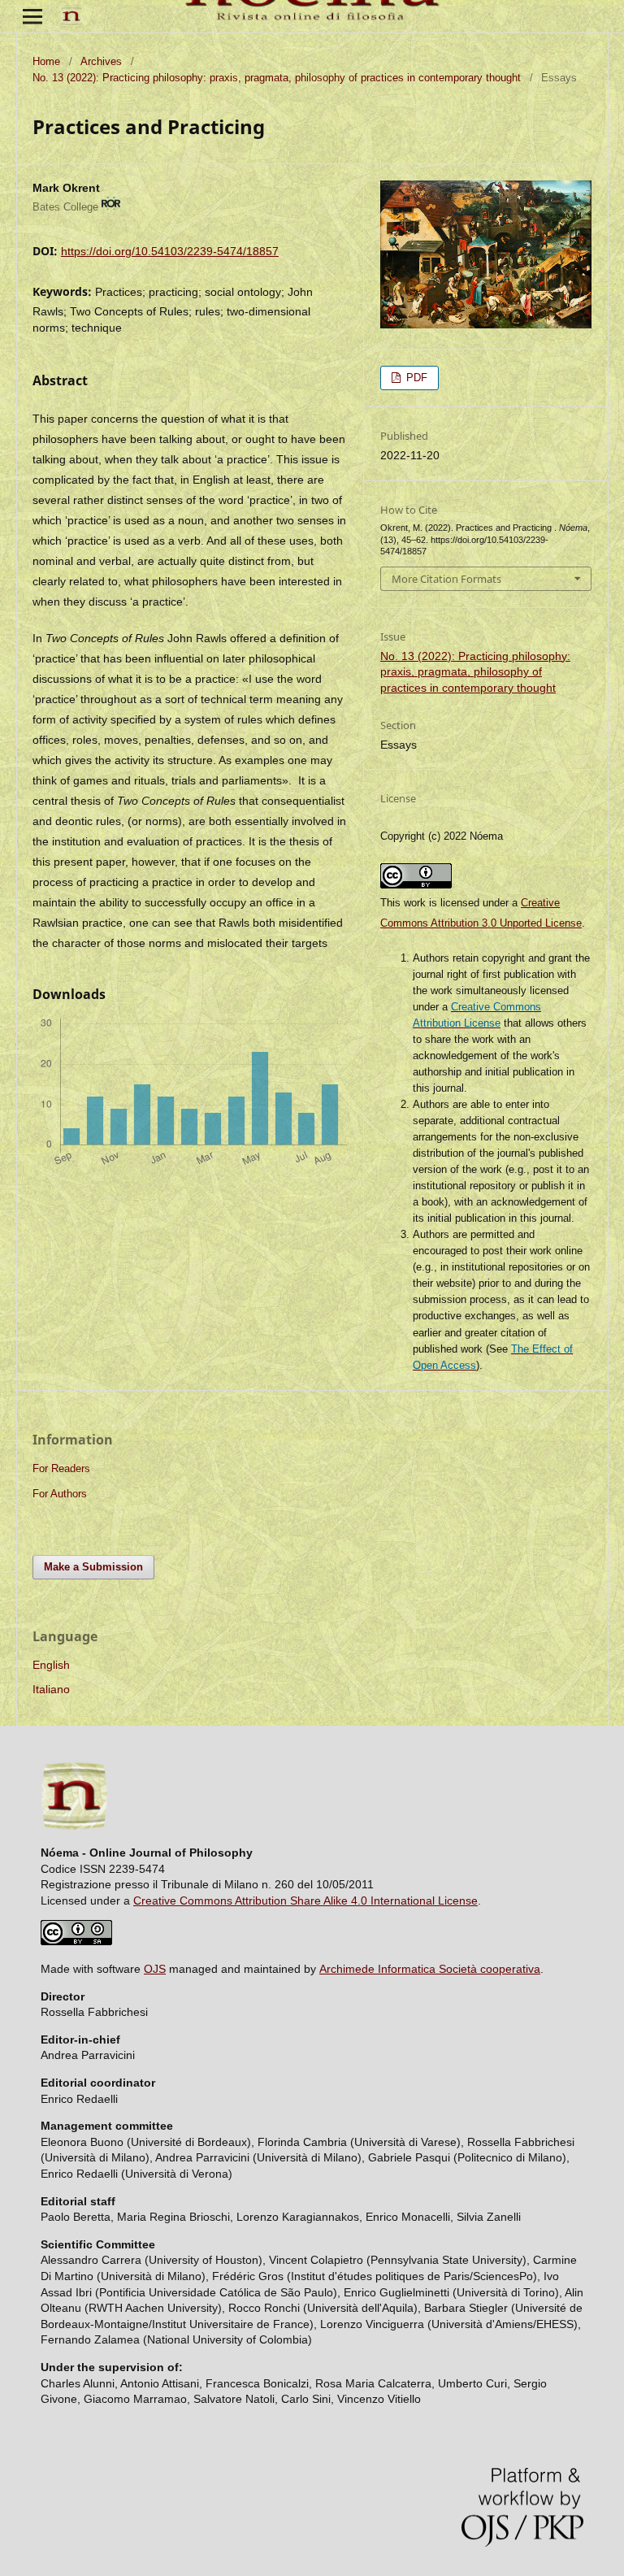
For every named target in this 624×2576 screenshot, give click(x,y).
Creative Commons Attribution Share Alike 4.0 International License (305, 1901)
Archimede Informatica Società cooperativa (430, 1969)
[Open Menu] (32, 16)
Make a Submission (93, 1567)
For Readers (61, 1468)
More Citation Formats (446, 579)
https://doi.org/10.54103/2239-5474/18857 (170, 251)
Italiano (51, 1689)
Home (46, 61)
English (51, 1665)
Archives (101, 61)
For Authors (60, 1494)
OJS (155, 1969)
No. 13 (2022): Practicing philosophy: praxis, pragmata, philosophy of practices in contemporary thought (277, 78)
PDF (415, 378)
